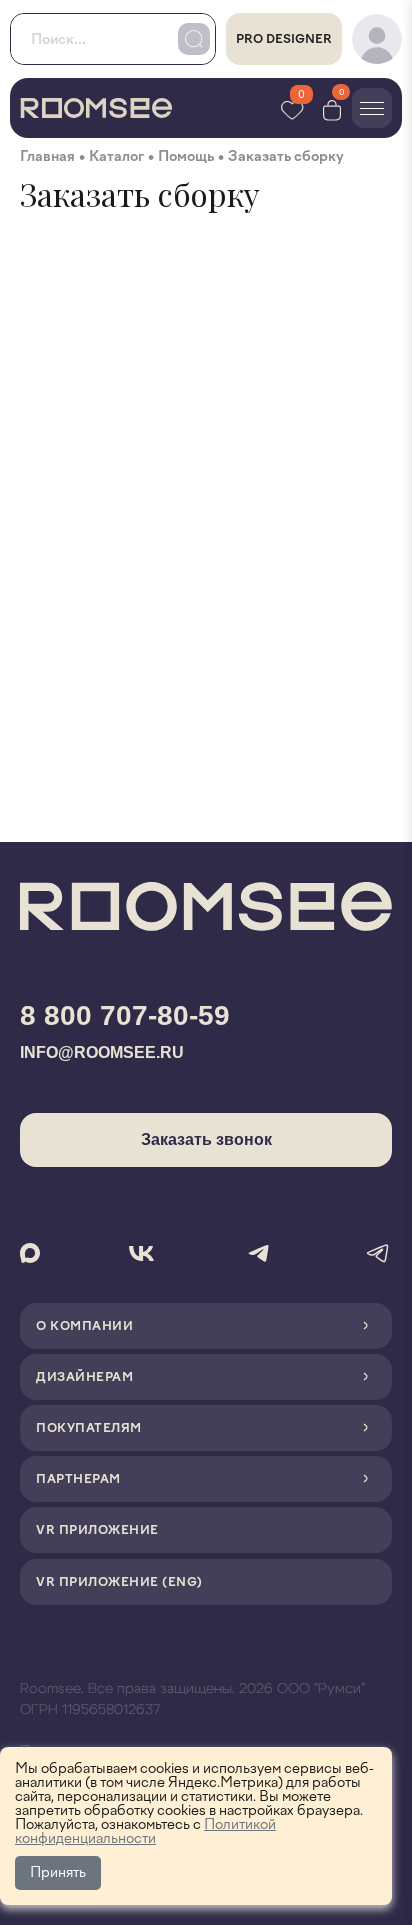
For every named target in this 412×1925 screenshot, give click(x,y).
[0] (332, 108)
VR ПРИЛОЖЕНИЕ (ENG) (119, 1582)
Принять (58, 1872)
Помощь (186, 156)
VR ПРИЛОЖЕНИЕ (97, 1530)
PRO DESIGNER (284, 39)
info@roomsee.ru (102, 1052)
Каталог (116, 156)
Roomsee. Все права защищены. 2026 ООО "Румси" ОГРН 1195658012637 (192, 1699)
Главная (47, 156)
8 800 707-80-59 (125, 1015)
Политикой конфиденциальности (145, 1831)
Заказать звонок (206, 1139)
